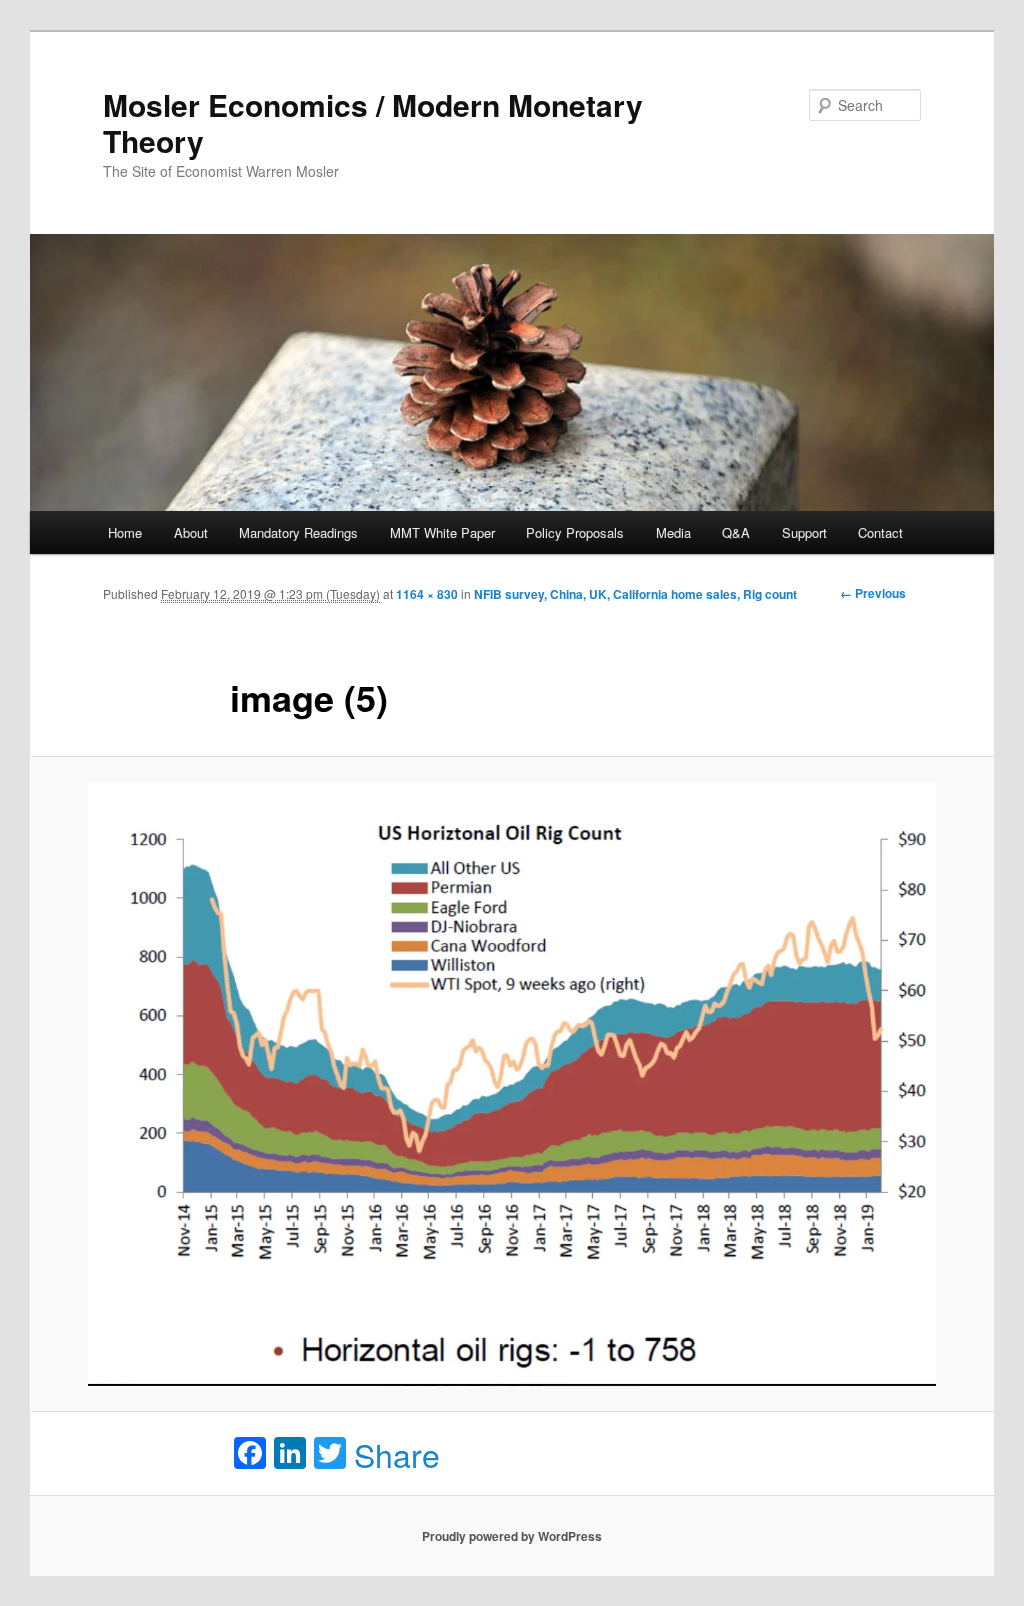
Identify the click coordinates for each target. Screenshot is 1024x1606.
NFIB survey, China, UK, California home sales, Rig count (635, 594)
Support (804, 532)
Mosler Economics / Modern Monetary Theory (373, 122)
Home (125, 532)
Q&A (736, 532)
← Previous (873, 593)
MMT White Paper (442, 532)
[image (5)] (512, 1084)
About (191, 532)
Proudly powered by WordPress (512, 1536)
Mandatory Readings (298, 532)
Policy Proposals (575, 532)
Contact (880, 532)
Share (397, 1454)
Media (673, 532)
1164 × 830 (427, 594)
